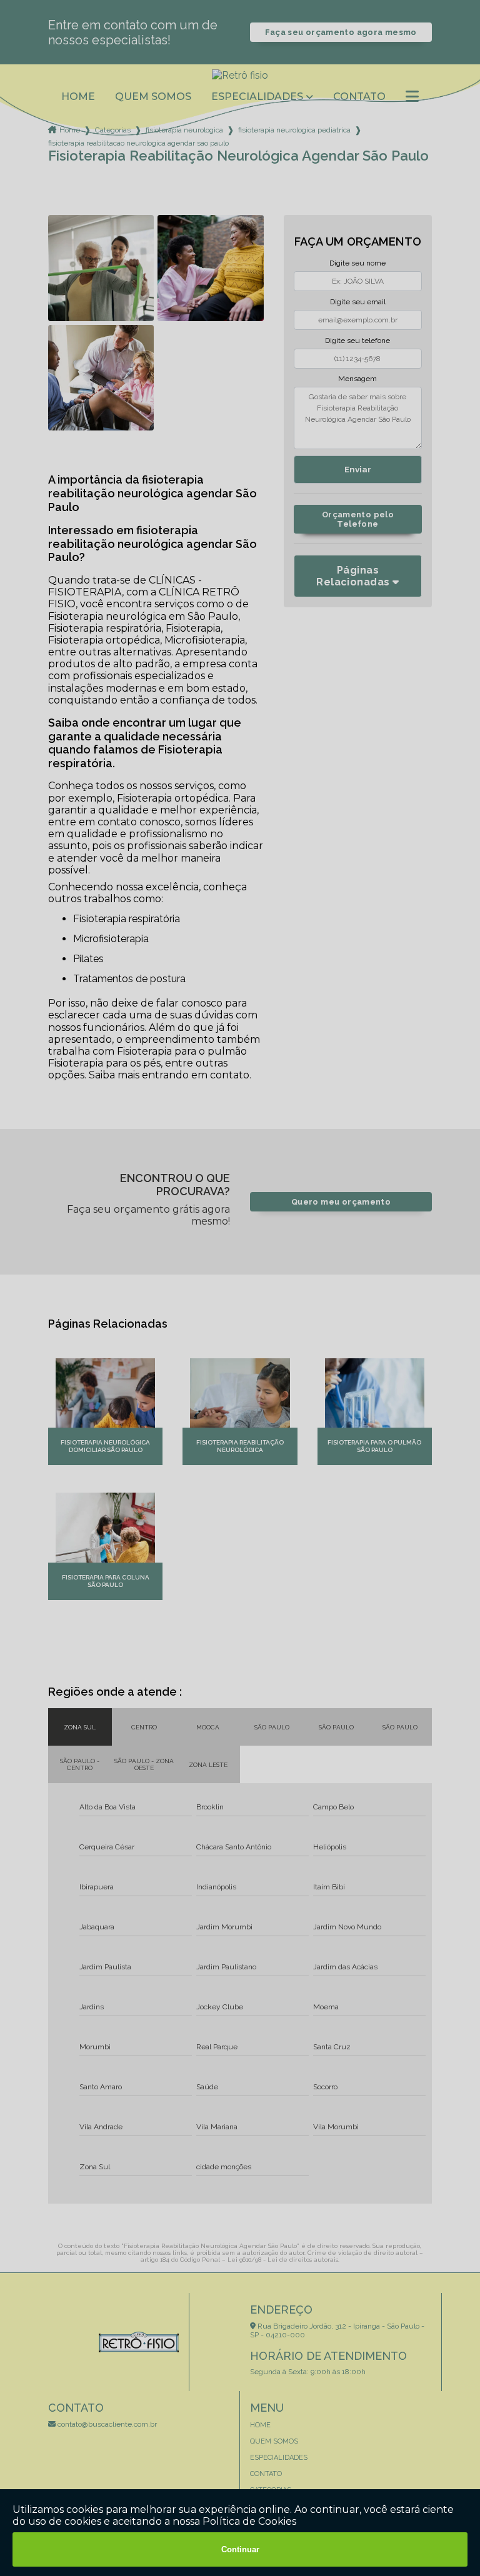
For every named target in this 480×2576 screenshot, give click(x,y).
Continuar (240, 2549)
